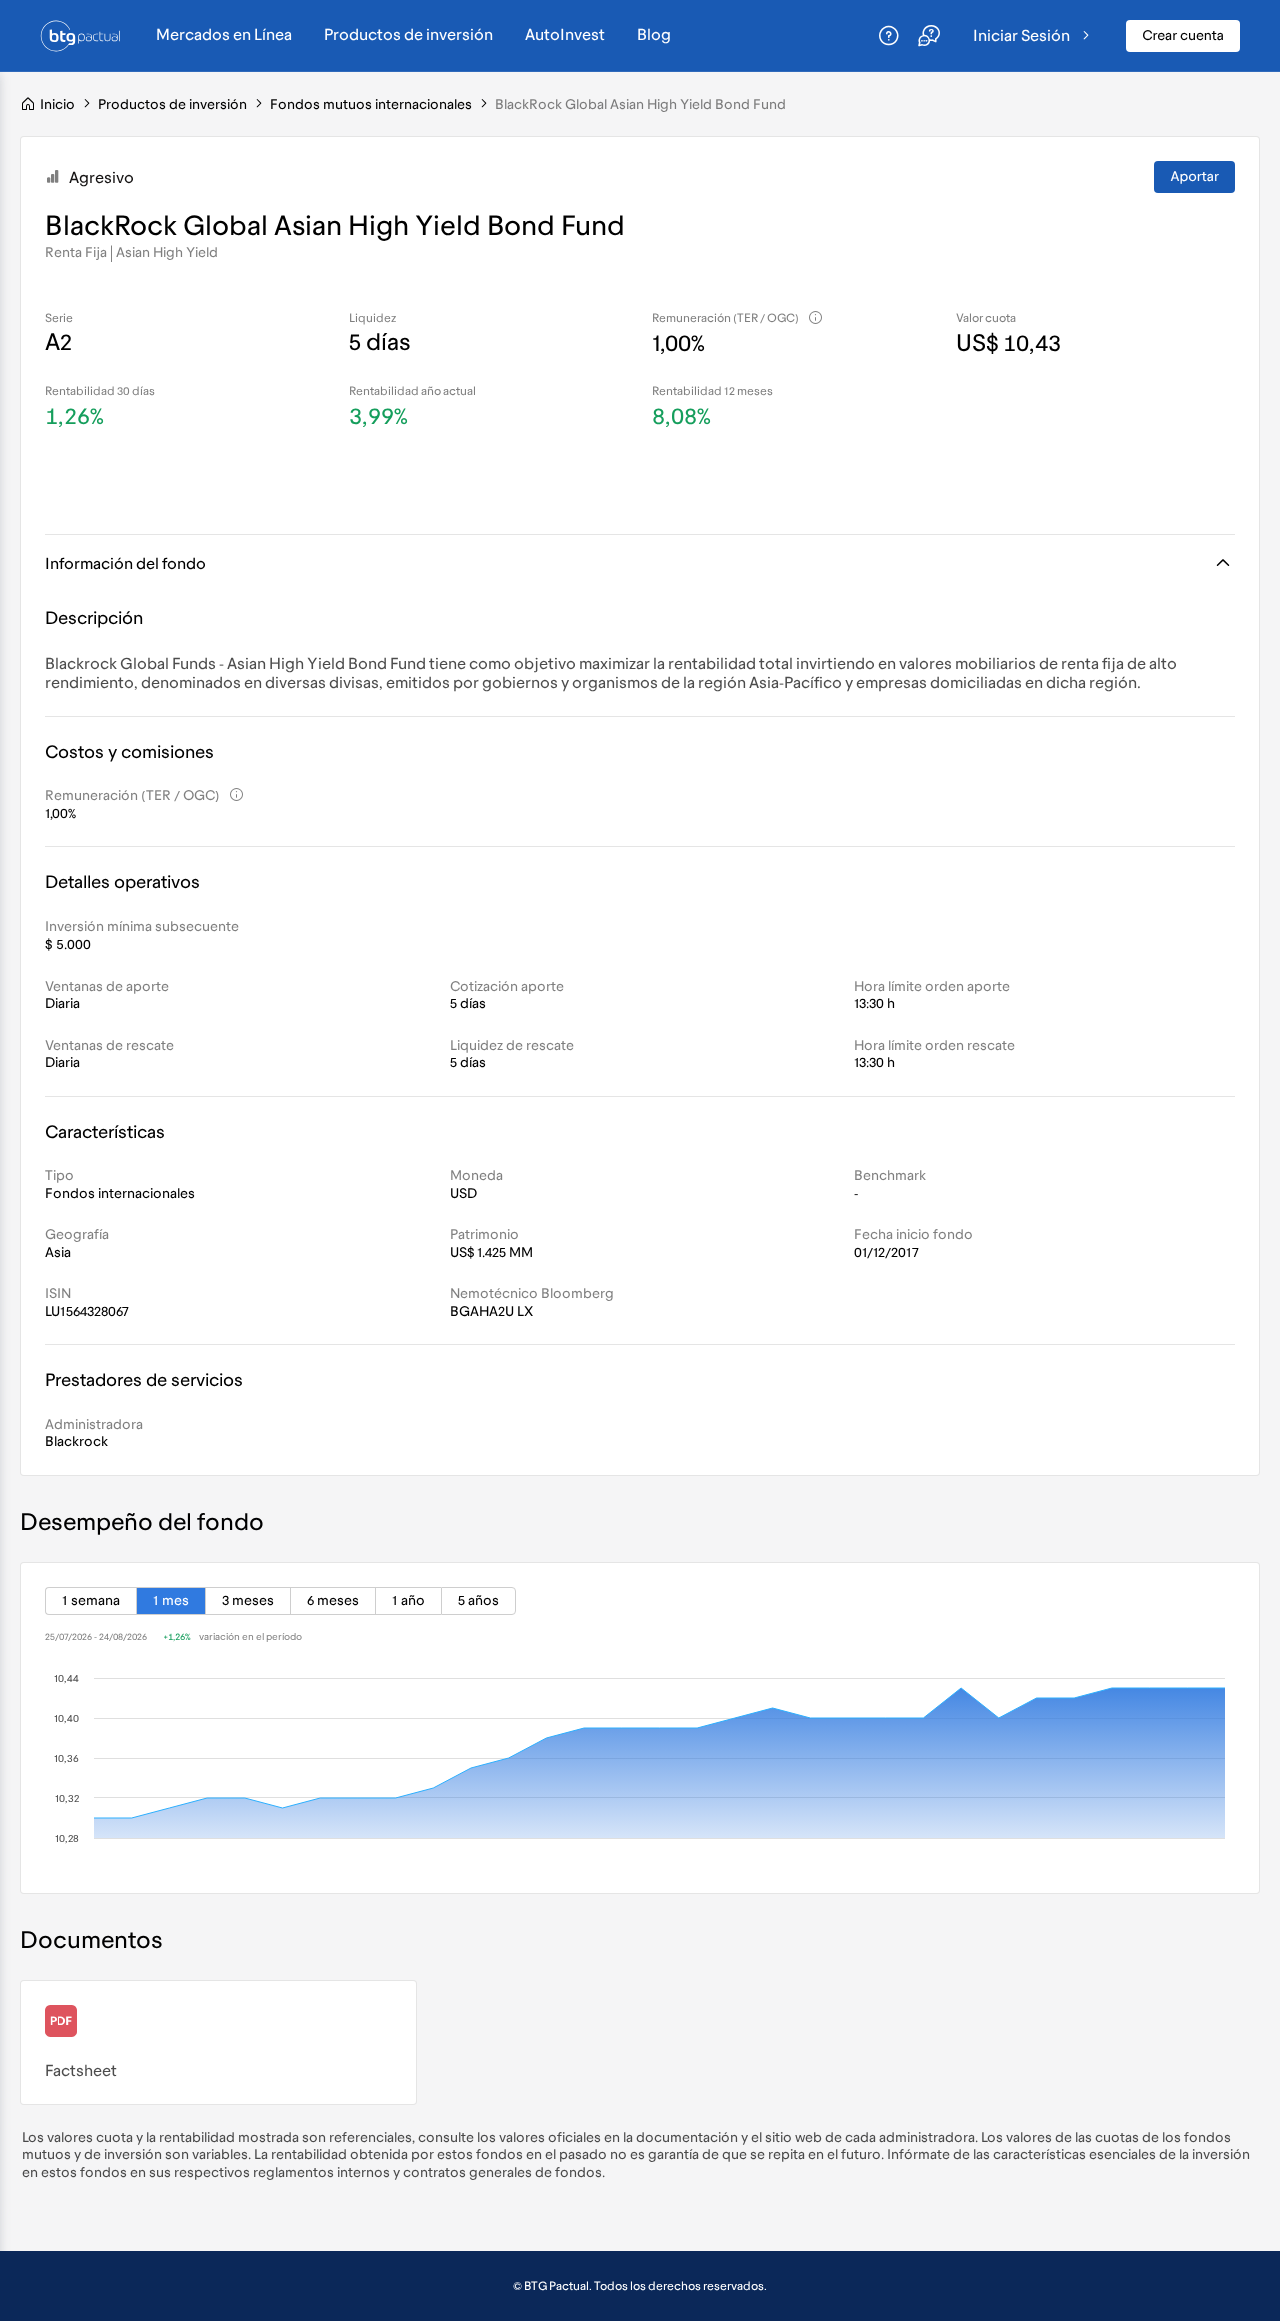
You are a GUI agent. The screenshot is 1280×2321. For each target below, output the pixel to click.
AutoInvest (565, 35)
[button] (28, 104)
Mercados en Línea (224, 35)
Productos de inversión (408, 35)
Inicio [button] (57, 104)
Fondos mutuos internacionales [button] (371, 104)
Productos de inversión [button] (172, 104)
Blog (654, 35)
